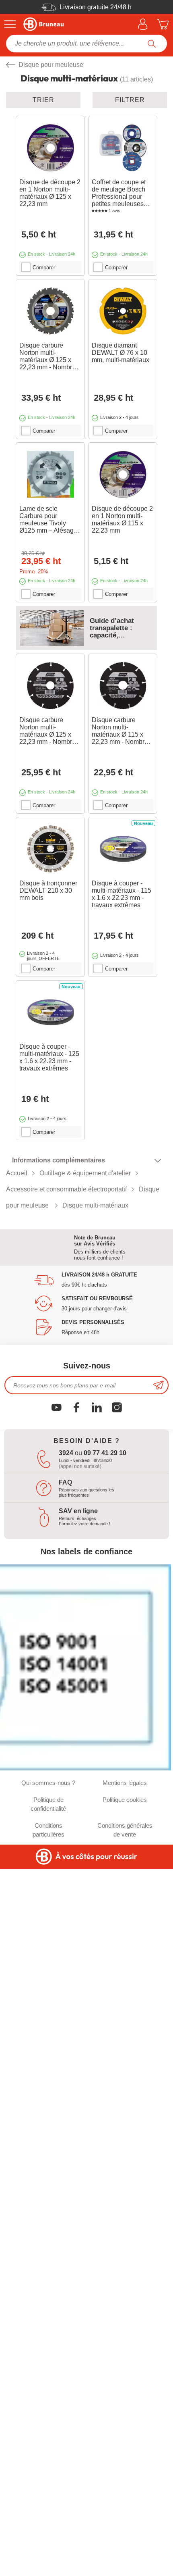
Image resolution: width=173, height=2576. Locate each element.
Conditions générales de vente (125, 1830)
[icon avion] (159, 1385)
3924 (66, 1453)
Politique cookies (125, 1800)
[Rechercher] (152, 44)
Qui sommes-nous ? (48, 1783)
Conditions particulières (48, 1830)
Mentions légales (125, 1783)
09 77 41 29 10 (105, 1453)
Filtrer (130, 100)
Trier (43, 100)
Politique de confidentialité (48, 1804)
